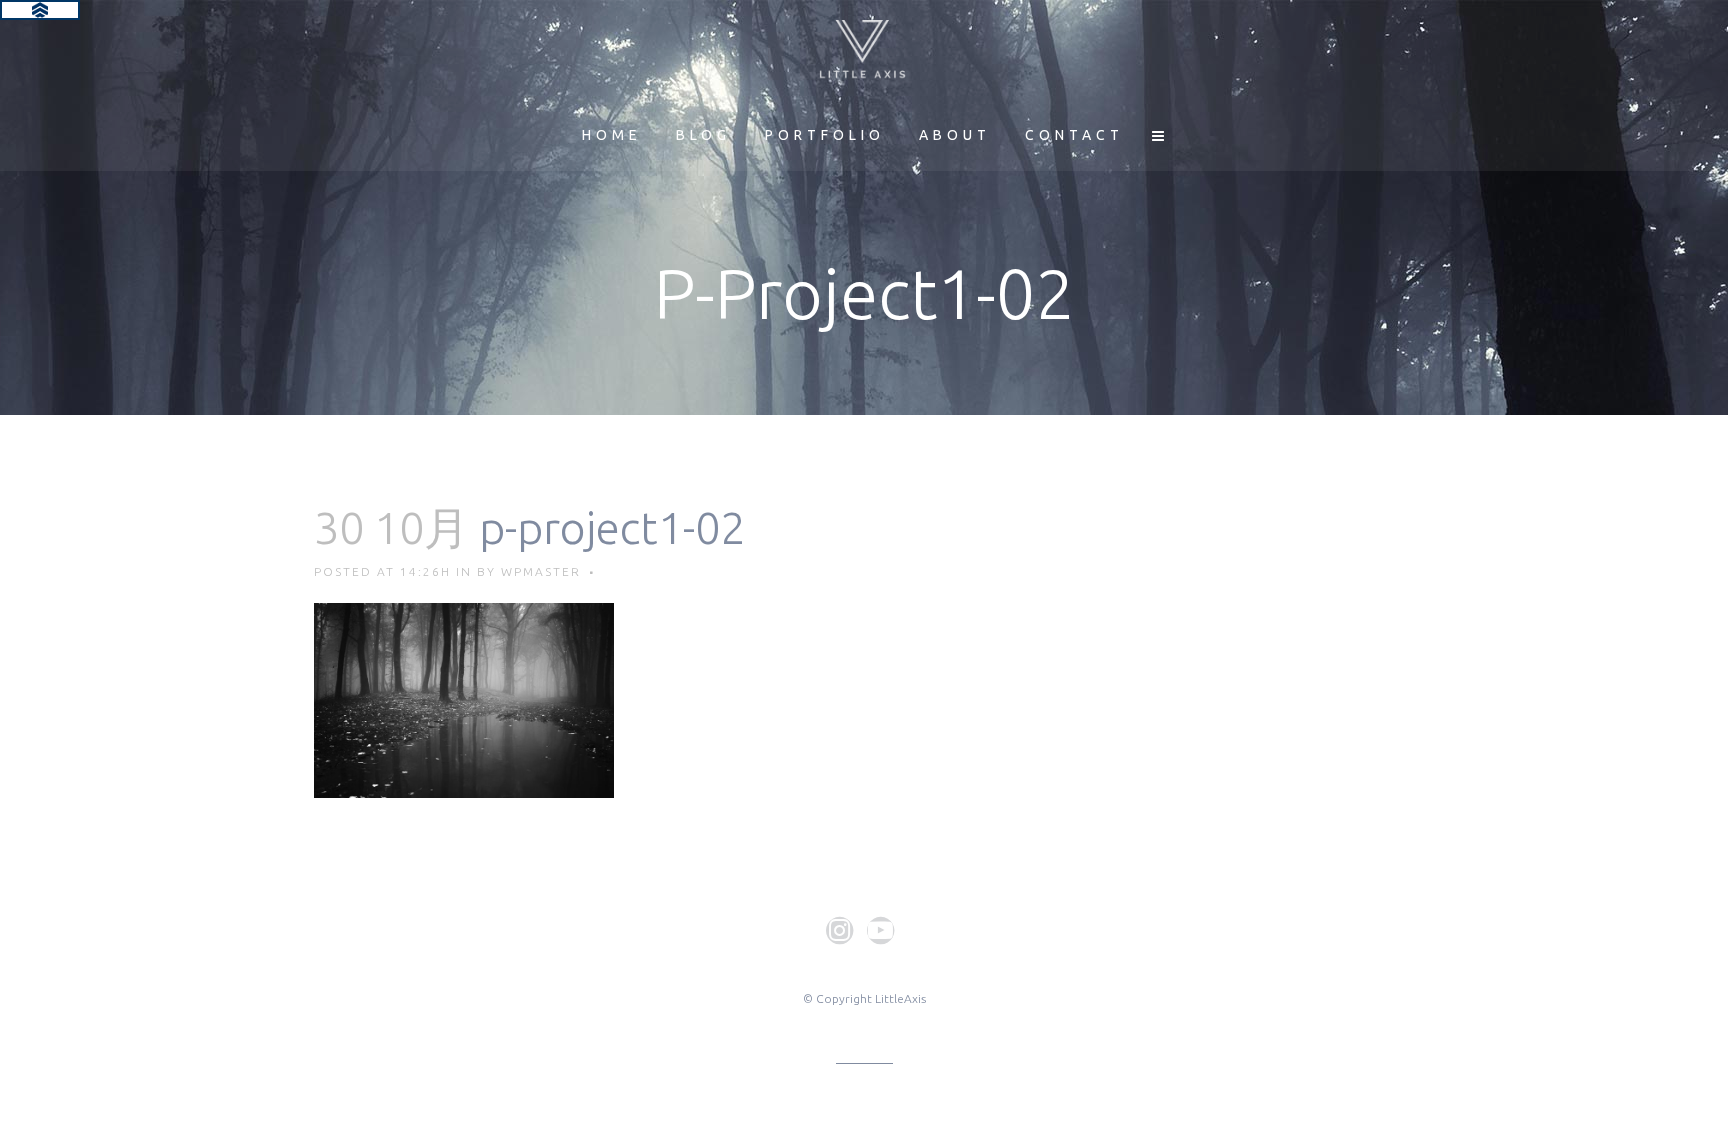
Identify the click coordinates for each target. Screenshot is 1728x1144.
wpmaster (541, 571)
